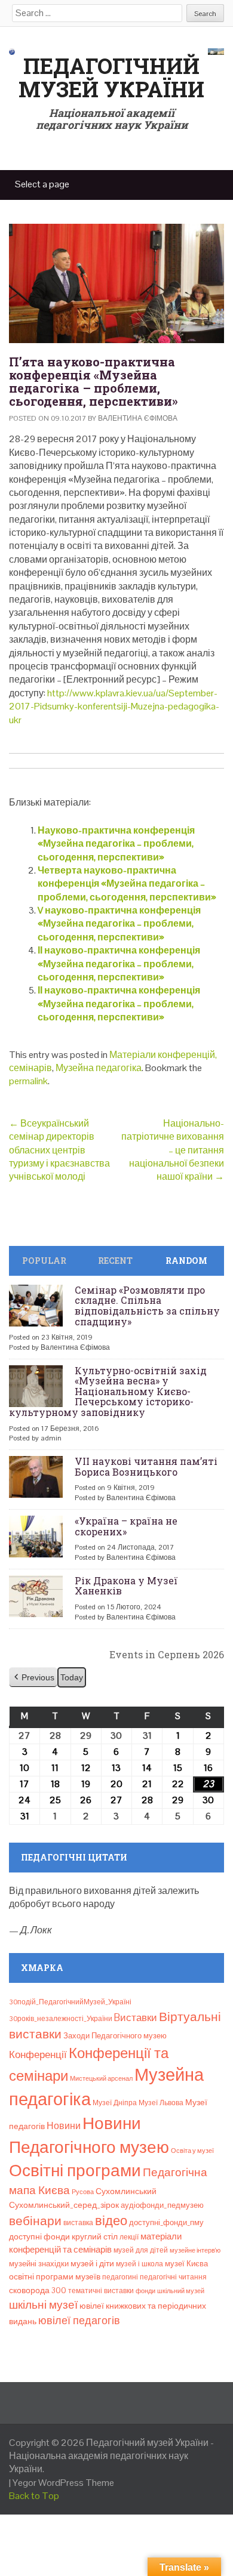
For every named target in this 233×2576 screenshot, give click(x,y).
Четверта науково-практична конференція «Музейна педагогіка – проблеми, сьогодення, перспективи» (127, 884)
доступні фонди (39, 2236)
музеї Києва (186, 2264)
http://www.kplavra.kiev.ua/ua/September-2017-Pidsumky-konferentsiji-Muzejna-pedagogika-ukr (114, 707)
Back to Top (34, 2496)
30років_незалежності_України (61, 2019)
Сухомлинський (126, 2191)
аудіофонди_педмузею (162, 2205)
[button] (33, 1678)
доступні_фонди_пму (166, 2222)
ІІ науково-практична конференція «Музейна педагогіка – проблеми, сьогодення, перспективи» (119, 964)
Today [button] (72, 1677)
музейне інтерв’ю (195, 2250)
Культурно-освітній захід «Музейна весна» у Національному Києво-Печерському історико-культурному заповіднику (108, 1391)
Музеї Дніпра (115, 2103)
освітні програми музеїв (55, 2277)
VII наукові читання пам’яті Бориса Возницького (146, 1466)
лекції (129, 2237)
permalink (28, 1081)
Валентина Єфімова (138, 418)
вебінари (35, 2221)
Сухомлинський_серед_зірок (64, 2205)
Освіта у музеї (192, 2151)
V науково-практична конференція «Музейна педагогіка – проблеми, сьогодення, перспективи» (119, 924)
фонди (145, 2291)
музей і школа (140, 2264)
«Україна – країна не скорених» (126, 1526)
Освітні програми (75, 2170)
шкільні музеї (43, 2305)
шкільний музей (181, 2291)
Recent (115, 1261)
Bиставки (136, 2017)
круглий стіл (95, 2236)
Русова (83, 2192)
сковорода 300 (38, 2290)
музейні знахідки (39, 2264)
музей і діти (92, 2263)
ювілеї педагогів (79, 2320)
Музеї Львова (161, 2103)
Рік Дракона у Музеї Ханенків (126, 1586)
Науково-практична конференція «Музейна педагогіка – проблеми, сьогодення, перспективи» (116, 844)
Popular (44, 1261)
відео (111, 2220)
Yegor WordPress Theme (63, 2483)
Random (186, 1261)
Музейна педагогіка (99, 1068)
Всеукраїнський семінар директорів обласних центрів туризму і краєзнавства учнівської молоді (59, 1150)
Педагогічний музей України (111, 78)
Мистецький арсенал (101, 2078)
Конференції (38, 2054)
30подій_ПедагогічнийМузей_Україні (70, 2002)
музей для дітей (141, 2250)
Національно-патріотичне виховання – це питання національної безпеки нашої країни (173, 1150)
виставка (78, 2223)
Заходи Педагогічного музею (115, 2036)
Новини (64, 2126)
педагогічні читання (173, 2277)
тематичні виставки (101, 2291)
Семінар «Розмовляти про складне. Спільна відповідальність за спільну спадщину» (147, 1306)
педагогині (120, 2277)
